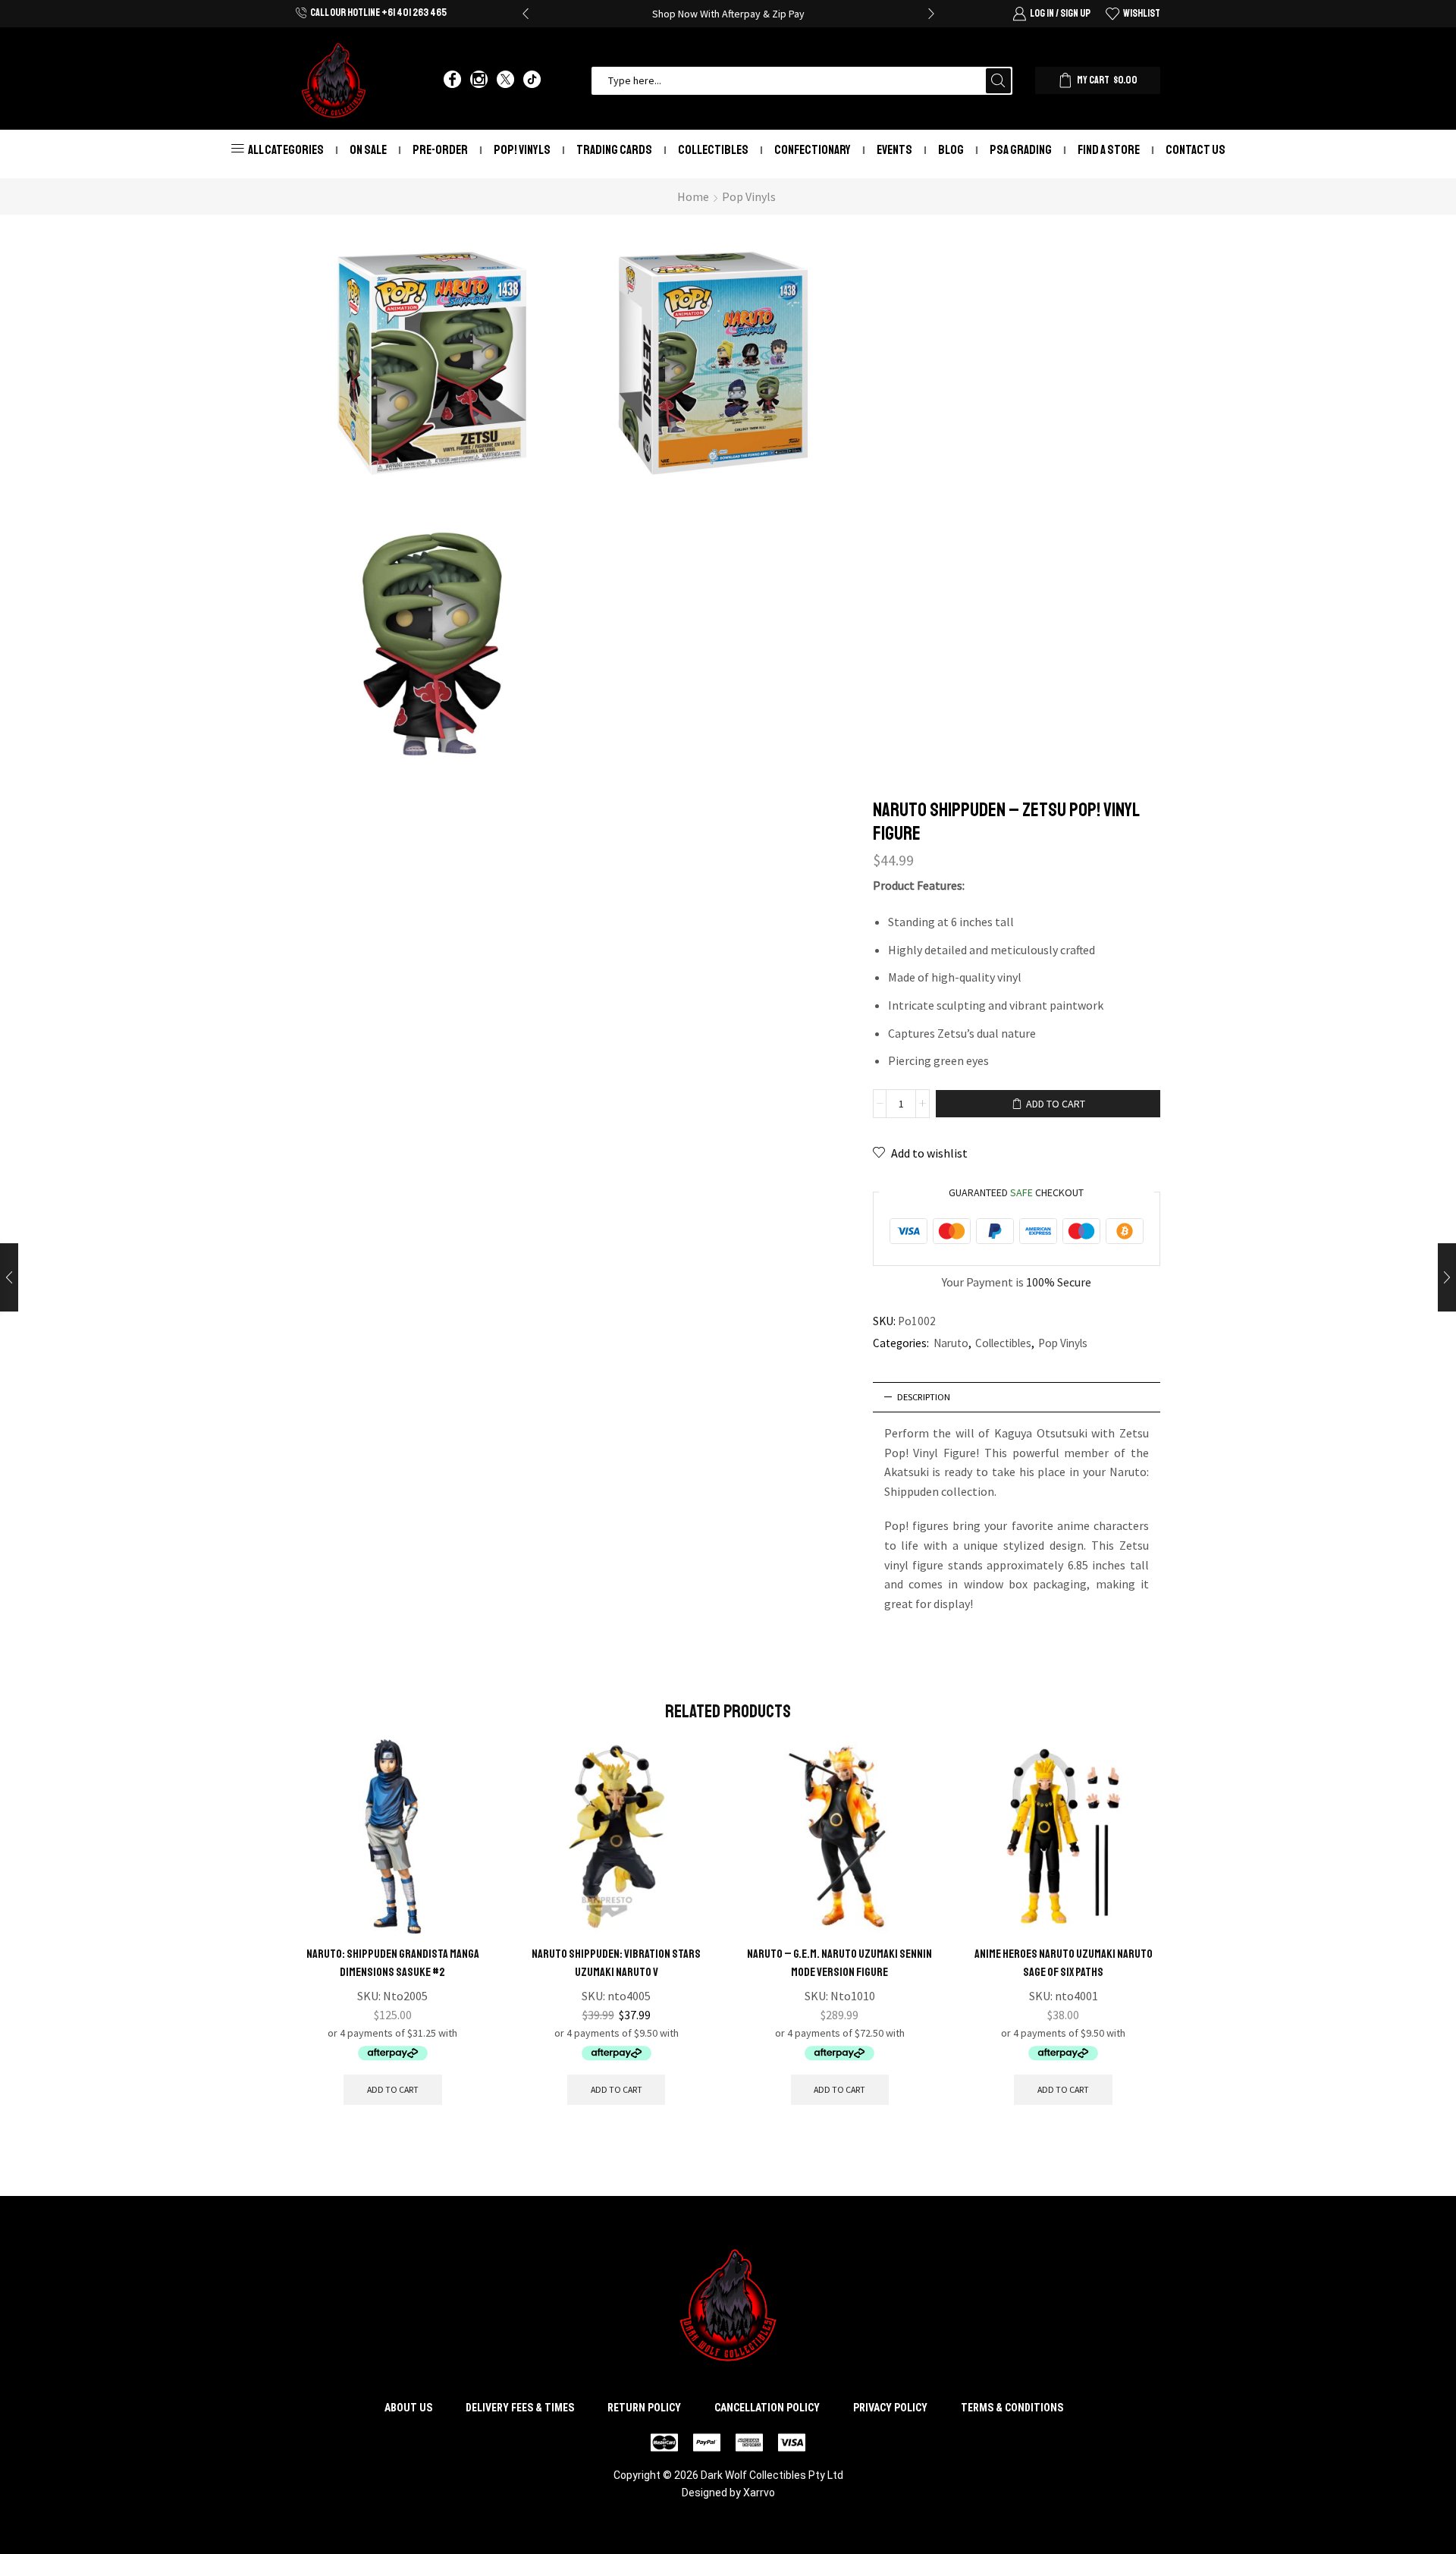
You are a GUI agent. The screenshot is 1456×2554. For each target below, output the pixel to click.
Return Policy (644, 2408)
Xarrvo (759, 2493)
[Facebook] (452, 80)
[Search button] (998, 81)
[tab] (1017, 1397)
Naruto (951, 1343)
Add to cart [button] (393, 2089)
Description (924, 1397)
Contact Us (1196, 150)
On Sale (368, 150)
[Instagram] (479, 80)
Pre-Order (440, 150)
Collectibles (713, 150)
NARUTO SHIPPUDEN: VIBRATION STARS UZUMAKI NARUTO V (616, 1963)
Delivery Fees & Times (520, 2408)
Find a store (1109, 150)
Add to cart (1056, 1104)
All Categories (286, 150)
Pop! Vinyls (522, 150)
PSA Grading (1021, 150)
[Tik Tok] (532, 80)
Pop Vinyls (749, 196)
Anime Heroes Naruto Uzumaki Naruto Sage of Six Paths (1064, 1963)
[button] (526, 14)
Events (894, 150)
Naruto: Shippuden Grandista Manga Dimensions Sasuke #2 (393, 1963)
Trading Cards (614, 150)
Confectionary (813, 150)
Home (693, 196)
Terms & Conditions (1012, 2408)
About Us (408, 2408)
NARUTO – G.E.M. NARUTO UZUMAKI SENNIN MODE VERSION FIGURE (839, 1963)
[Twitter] (505, 80)
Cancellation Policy (767, 2408)
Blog (951, 150)
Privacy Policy (890, 2408)
